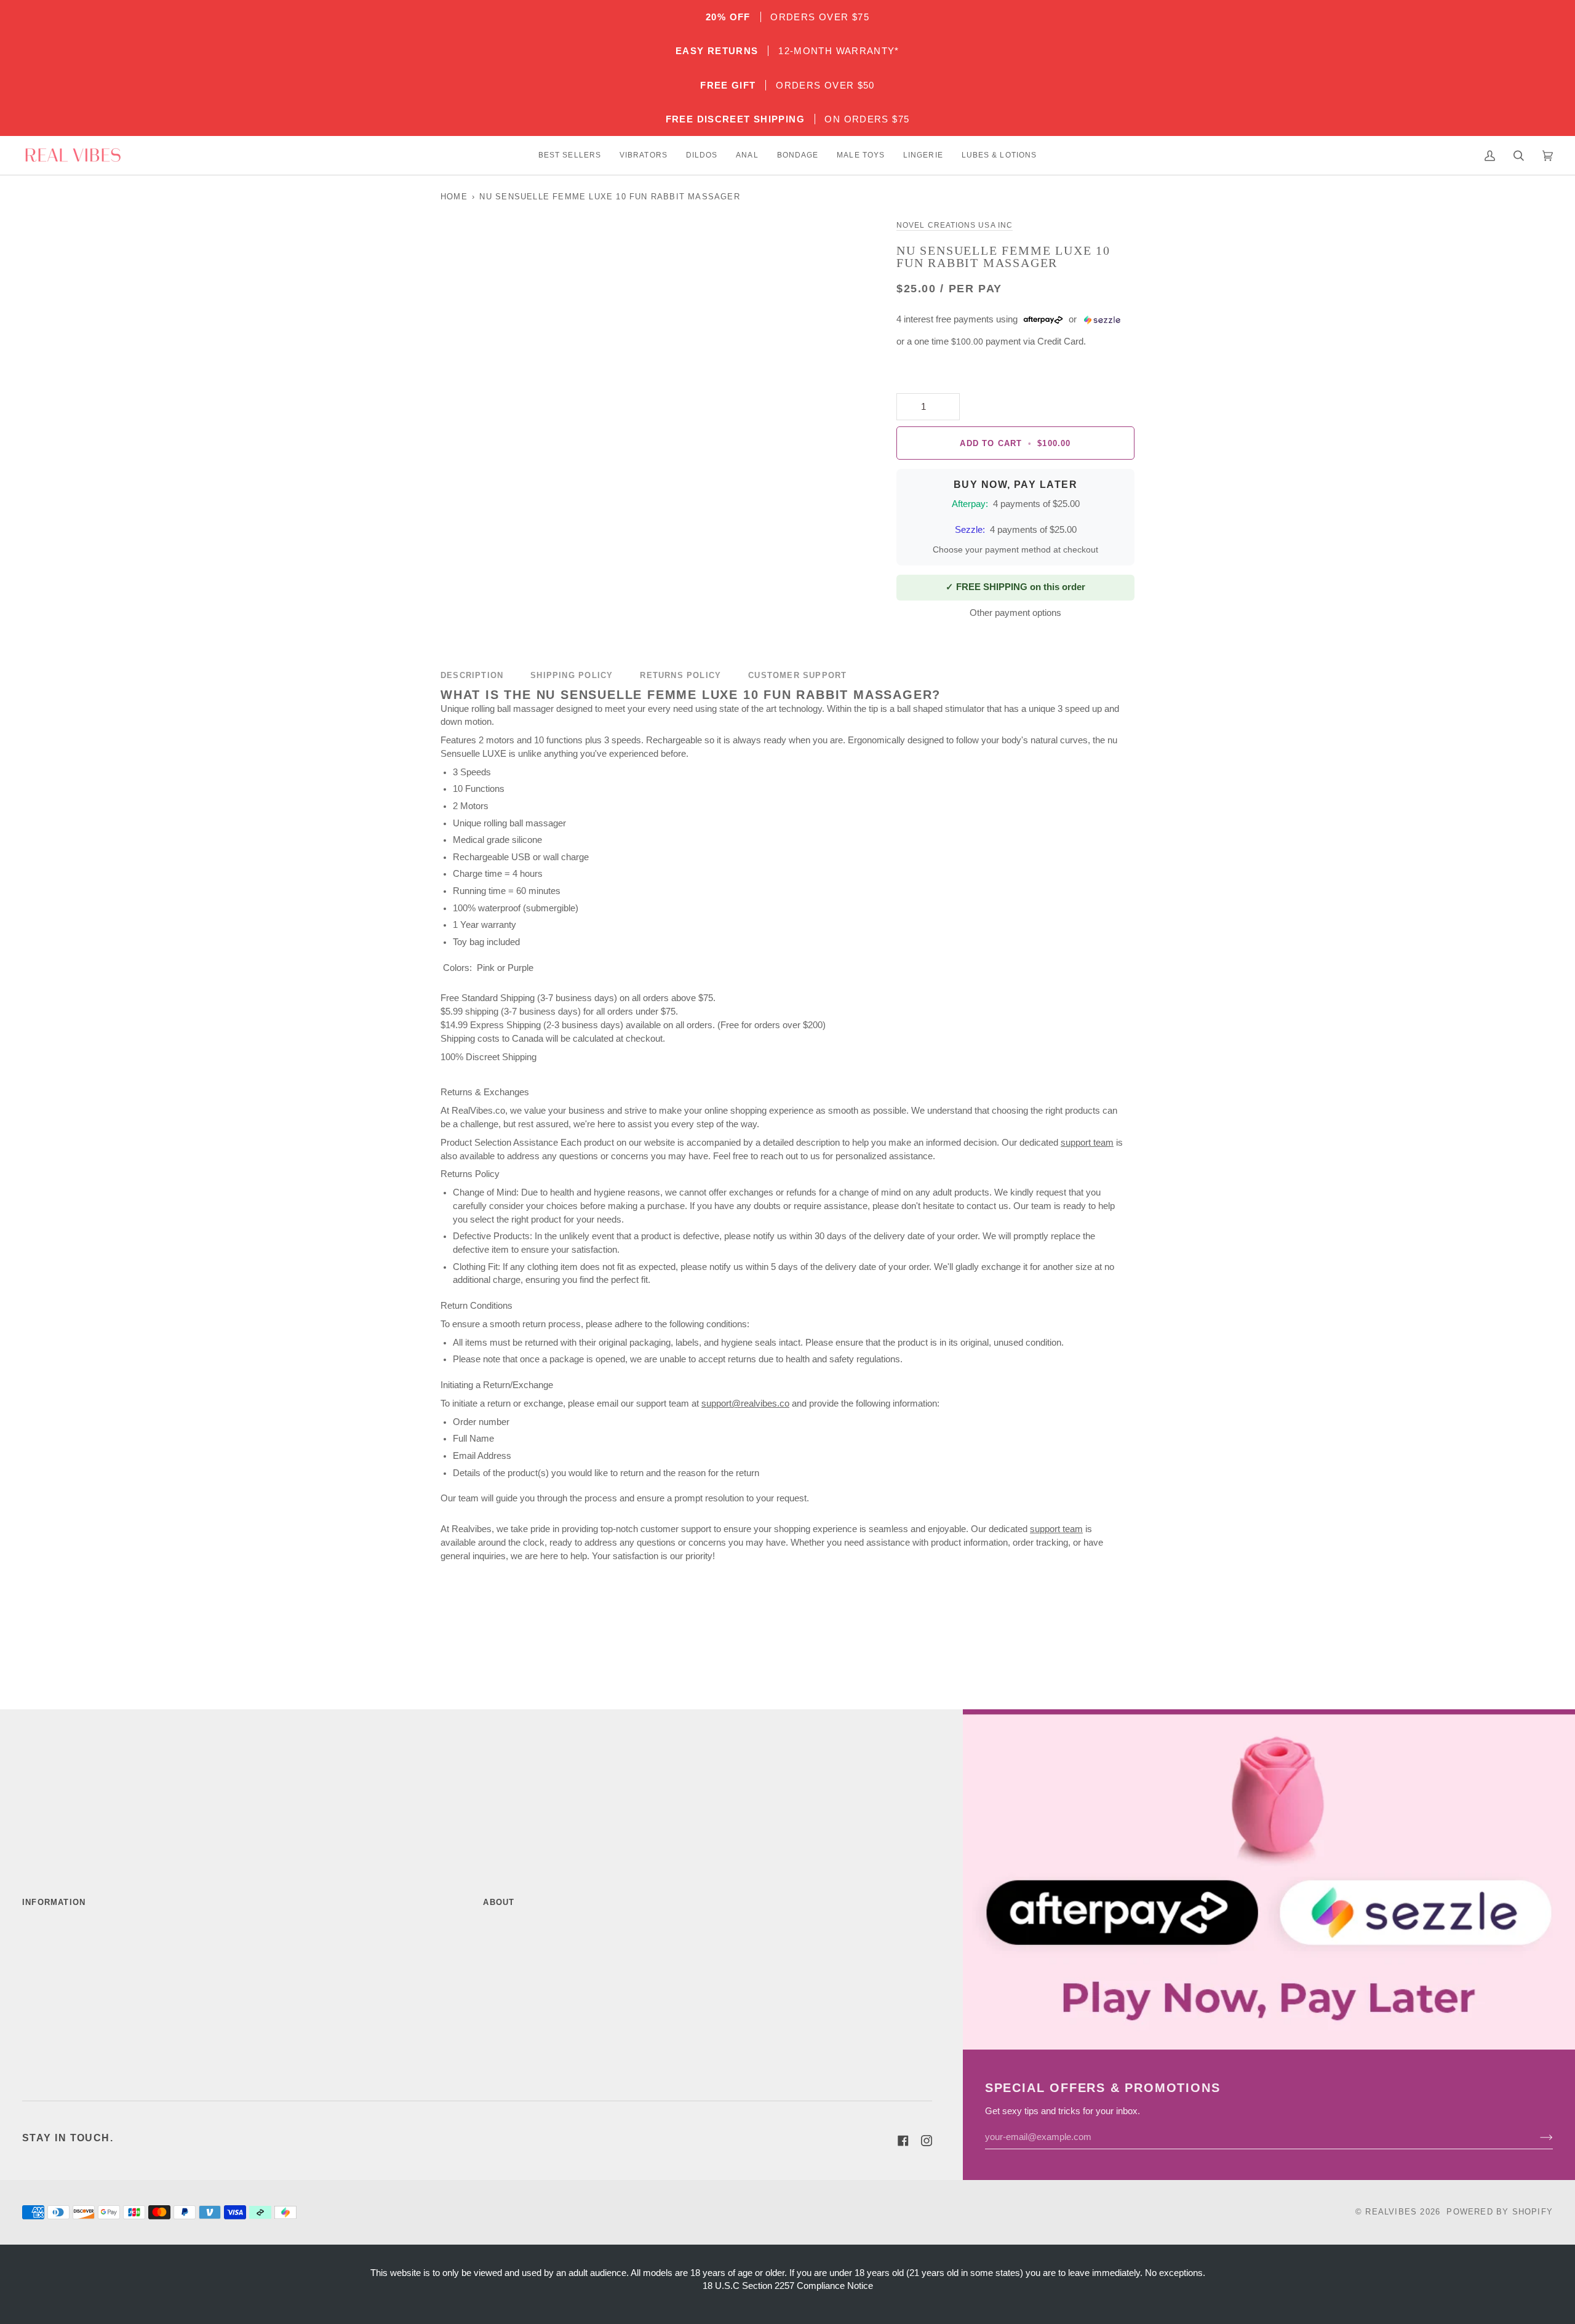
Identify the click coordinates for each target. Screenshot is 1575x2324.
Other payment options (1015, 613)
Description (472, 675)
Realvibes (1391, 2212)
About (499, 1902)
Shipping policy (572, 675)
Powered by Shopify (1500, 2212)
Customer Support (797, 675)
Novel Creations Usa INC (955, 225)
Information (54, 1902)
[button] (570, 155)
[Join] (1537, 2137)
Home (454, 197)
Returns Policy (680, 675)
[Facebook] (903, 2141)
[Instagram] (927, 2141)
